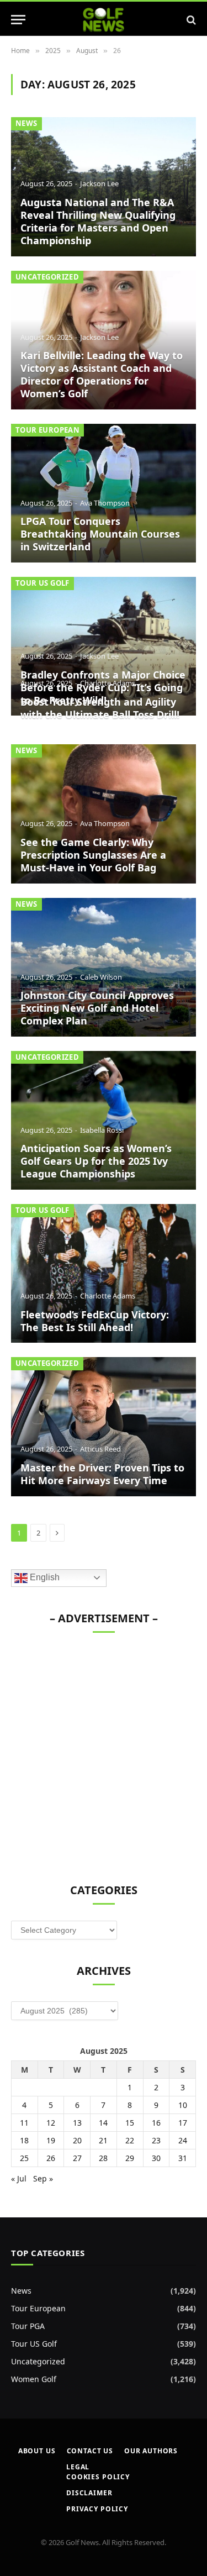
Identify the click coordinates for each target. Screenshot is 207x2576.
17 (183, 2123)
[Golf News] (104, 20)
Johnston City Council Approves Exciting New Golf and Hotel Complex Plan (97, 1008)
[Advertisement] (104, 1752)
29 (130, 2158)
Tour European (47, 430)
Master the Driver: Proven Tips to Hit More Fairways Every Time (102, 1474)
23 (156, 2140)
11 (24, 2123)
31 (183, 2158)
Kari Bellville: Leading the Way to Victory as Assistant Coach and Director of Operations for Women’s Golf (102, 374)
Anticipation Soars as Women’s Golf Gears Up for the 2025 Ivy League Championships (96, 1161)
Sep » (43, 2178)
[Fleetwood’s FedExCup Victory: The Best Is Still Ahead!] (104, 1273)
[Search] (190, 20)
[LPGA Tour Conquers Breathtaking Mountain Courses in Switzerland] (104, 493)
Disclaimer (89, 2493)
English (44, 1577)
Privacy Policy (97, 2509)
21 (103, 2140)
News (26, 123)
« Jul (19, 2178)
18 (24, 2140)
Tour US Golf (43, 583)
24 (183, 2140)
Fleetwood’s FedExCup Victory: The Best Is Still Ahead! (95, 1321)
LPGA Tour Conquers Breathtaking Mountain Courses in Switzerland (100, 534)
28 (103, 2158)
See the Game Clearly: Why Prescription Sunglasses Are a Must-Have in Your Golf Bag (93, 855)
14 (103, 2123)
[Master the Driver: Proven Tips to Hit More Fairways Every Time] (104, 1426)
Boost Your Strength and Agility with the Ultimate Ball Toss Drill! (100, 708)
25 (24, 2158)
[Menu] (18, 20)
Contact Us (90, 2451)
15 (130, 2123)
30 (156, 2158)
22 (130, 2140)
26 (51, 2158)
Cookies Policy (98, 2477)
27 (77, 2158)
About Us (37, 2451)
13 (77, 2123)
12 (51, 2123)
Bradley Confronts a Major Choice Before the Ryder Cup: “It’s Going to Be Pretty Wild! (103, 687)
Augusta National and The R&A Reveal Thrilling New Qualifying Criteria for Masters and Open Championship (98, 221)
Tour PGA (28, 2326)
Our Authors (151, 2451)
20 (77, 2140)
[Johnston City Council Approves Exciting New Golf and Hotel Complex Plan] (104, 967)
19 (51, 2140)
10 (183, 2105)
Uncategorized (47, 277)
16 (156, 2123)
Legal (78, 2467)
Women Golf (34, 2379)
